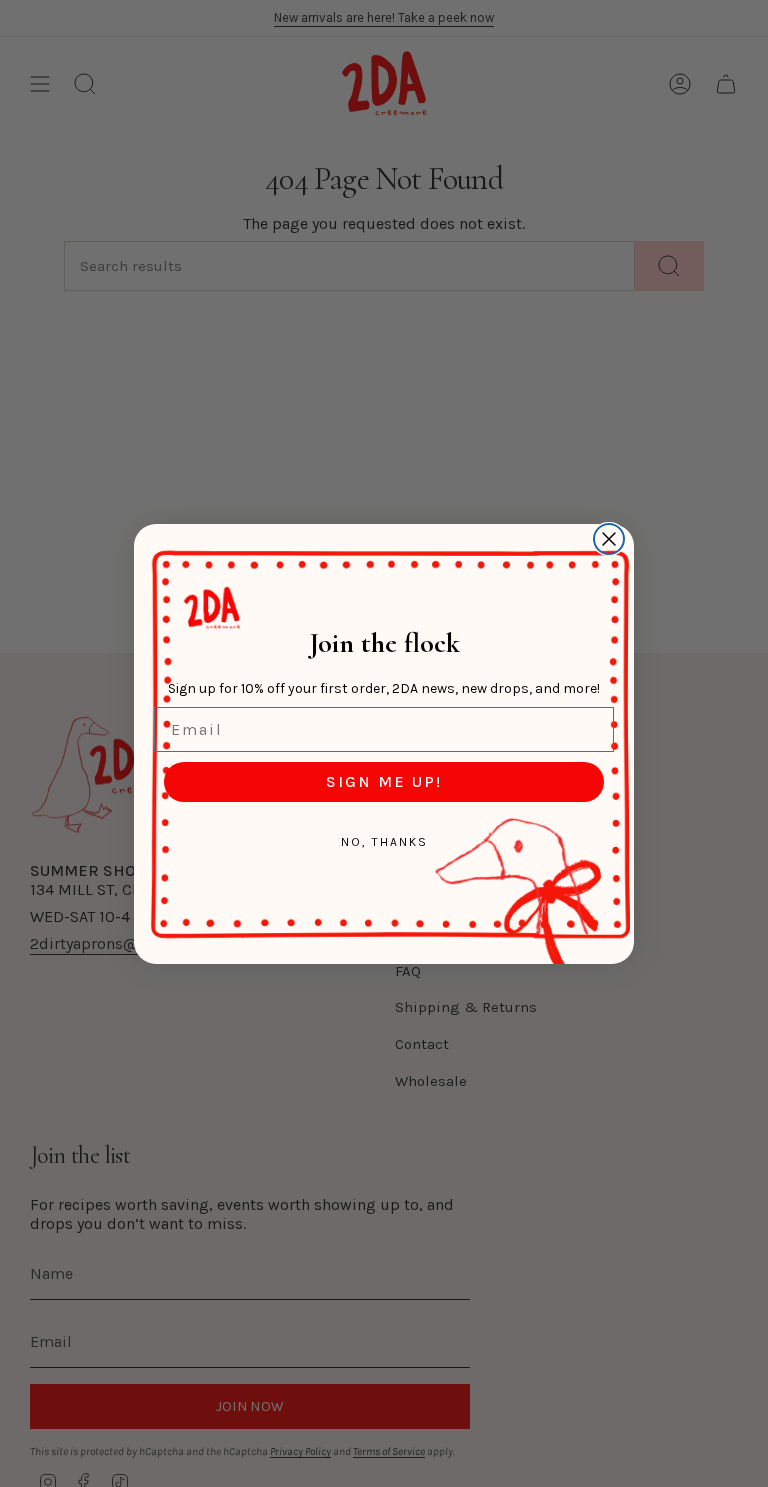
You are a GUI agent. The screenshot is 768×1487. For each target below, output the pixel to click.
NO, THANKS (384, 842)
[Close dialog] (609, 539)
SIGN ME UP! (384, 781)
